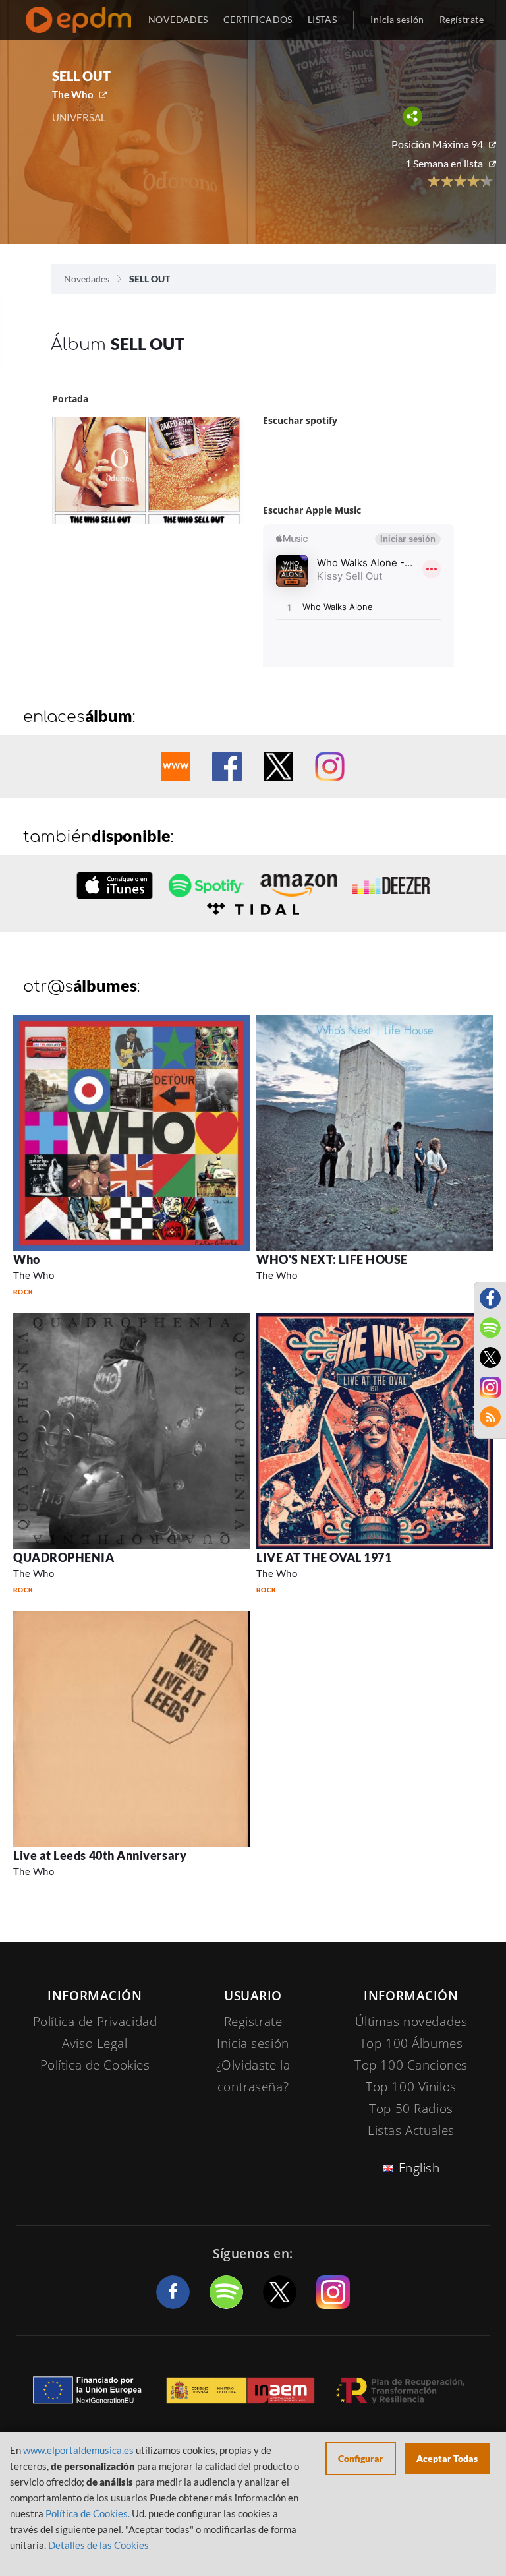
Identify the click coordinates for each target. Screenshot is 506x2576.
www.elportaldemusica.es (78, 2450)
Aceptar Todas (447, 2458)
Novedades (87, 279)
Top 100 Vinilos (411, 2087)
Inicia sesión (397, 19)
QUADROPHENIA (64, 1557)
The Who (73, 94)
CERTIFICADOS (258, 19)
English (419, 2168)
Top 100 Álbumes (411, 2043)
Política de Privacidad (95, 2022)
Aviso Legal (95, 2043)
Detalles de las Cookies (98, 2545)
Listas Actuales (411, 2130)
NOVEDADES (178, 19)
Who (27, 1259)
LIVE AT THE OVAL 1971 (324, 1557)
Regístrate (462, 19)
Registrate (253, 2022)
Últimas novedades (411, 2022)
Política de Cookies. (88, 2513)
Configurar (361, 2458)
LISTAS (323, 19)
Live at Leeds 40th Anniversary (100, 1855)
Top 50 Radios (411, 2109)
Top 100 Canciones (411, 2065)
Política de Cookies (95, 2065)
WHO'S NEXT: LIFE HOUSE (332, 1259)
